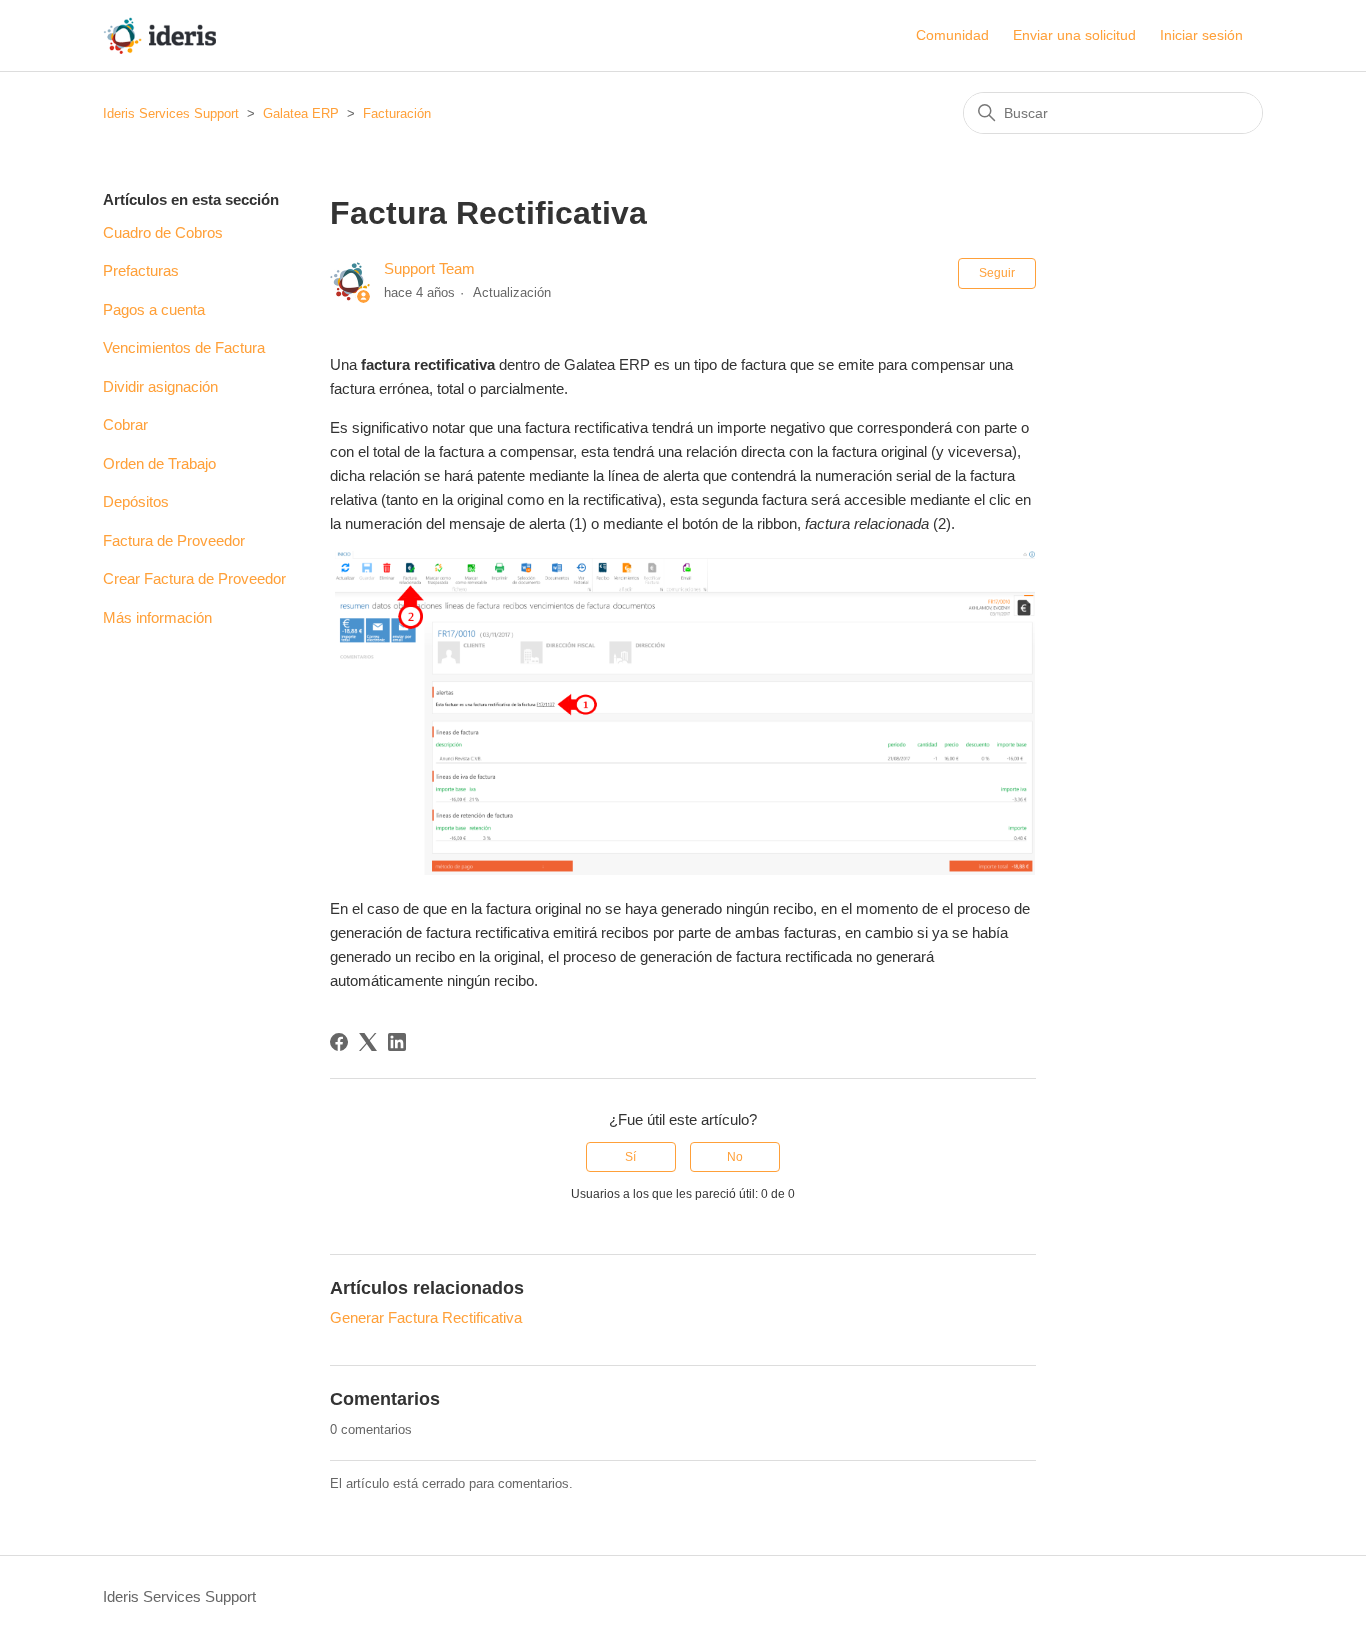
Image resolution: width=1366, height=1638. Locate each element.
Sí (630, 1157)
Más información (157, 617)
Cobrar (125, 424)
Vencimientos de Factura (184, 347)
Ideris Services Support (171, 113)
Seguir (997, 273)
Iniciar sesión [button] (1201, 35)
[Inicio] (159, 35)
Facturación (397, 113)
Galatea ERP (301, 113)
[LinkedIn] (397, 1042)
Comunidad (952, 35)
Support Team (429, 268)
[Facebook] (339, 1042)
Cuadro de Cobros (163, 232)
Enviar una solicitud (1074, 35)
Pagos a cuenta (154, 309)
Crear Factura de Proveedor (194, 578)
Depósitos (136, 501)
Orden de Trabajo (159, 463)
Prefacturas (141, 270)
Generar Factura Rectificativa (426, 1317)
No (735, 1157)
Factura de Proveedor (174, 540)
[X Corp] (368, 1042)
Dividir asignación (160, 386)
